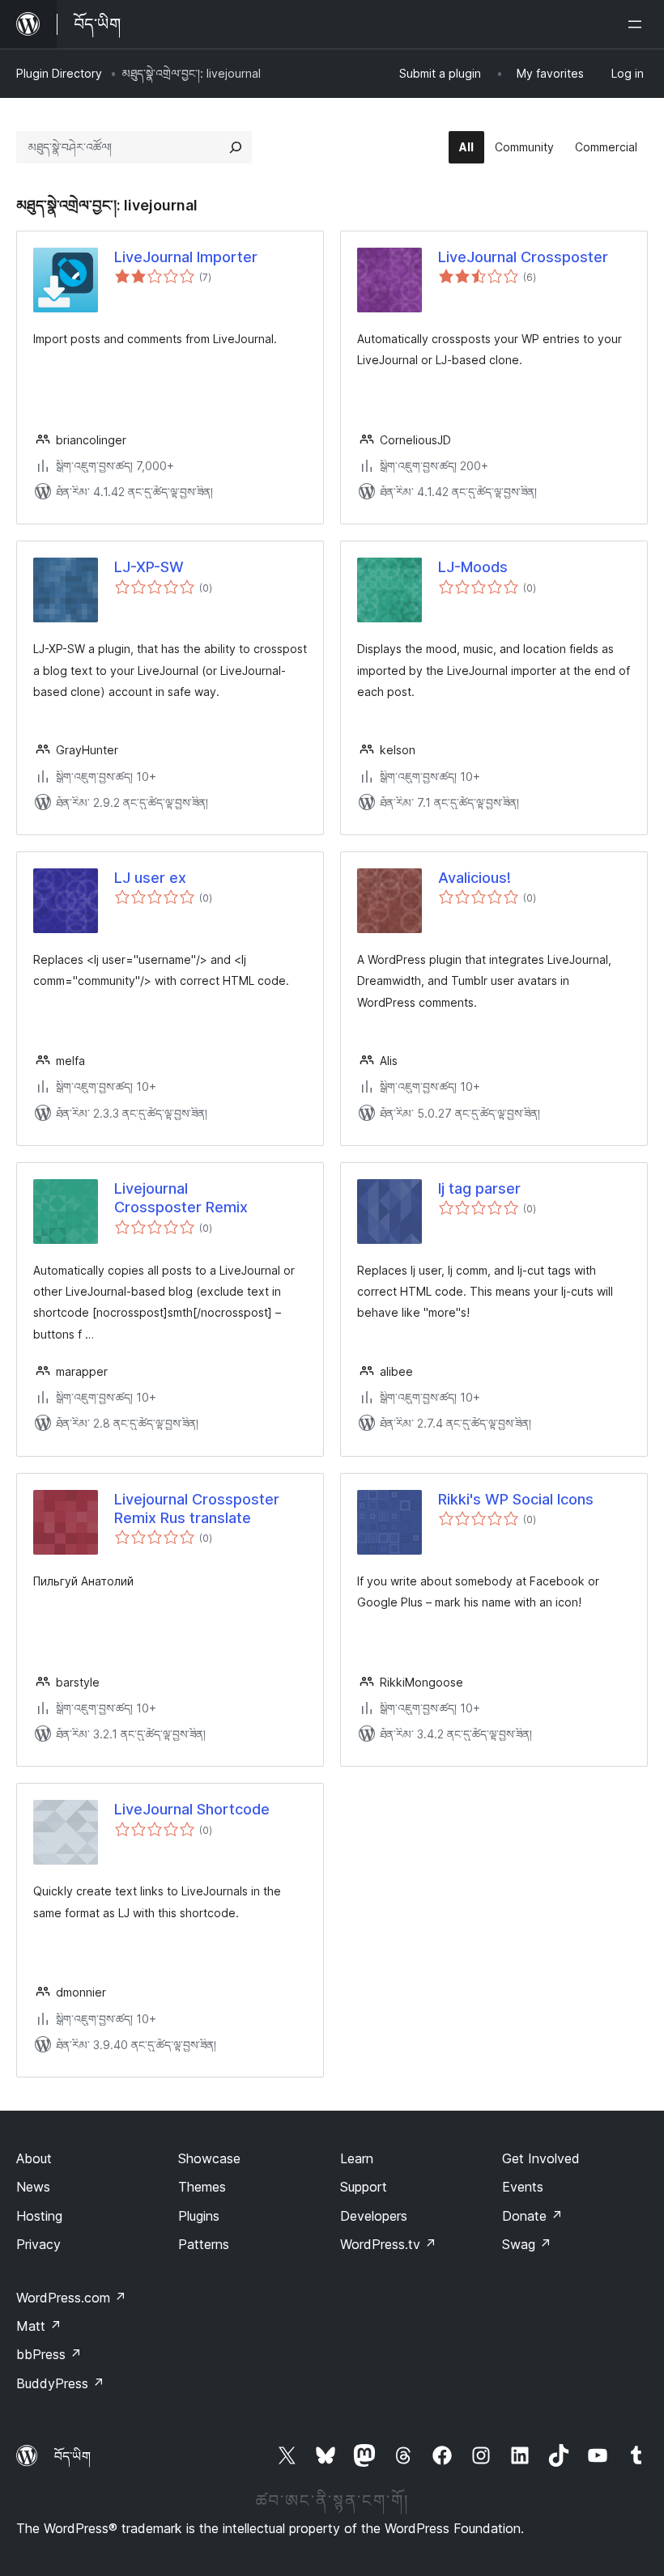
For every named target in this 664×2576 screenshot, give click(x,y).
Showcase (209, 2158)
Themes (202, 2187)
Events (523, 2187)
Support (364, 2187)
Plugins (199, 2216)
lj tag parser (479, 1188)
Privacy (38, 2244)
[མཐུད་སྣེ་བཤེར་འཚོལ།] (236, 147)
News (33, 2187)
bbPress (49, 2354)
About (34, 2158)
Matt (39, 2326)
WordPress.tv (388, 2244)
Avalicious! (475, 878)
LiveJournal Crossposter (523, 257)
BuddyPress (60, 2383)
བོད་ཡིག (72, 2456)
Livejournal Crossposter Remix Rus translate (197, 1509)
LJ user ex (150, 878)
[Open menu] (638, 24)
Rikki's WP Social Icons (516, 1499)
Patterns (204, 2244)
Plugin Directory (59, 73)
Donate (532, 2216)
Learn (357, 2158)
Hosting (39, 2216)
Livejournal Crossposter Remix (181, 1198)
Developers (374, 2216)
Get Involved (541, 2158)
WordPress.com (71, 2298)
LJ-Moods (473, 567)
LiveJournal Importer (186, 257)
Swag (527, 2244)
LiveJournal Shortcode (192, 1809)
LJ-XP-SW (149, 567)
